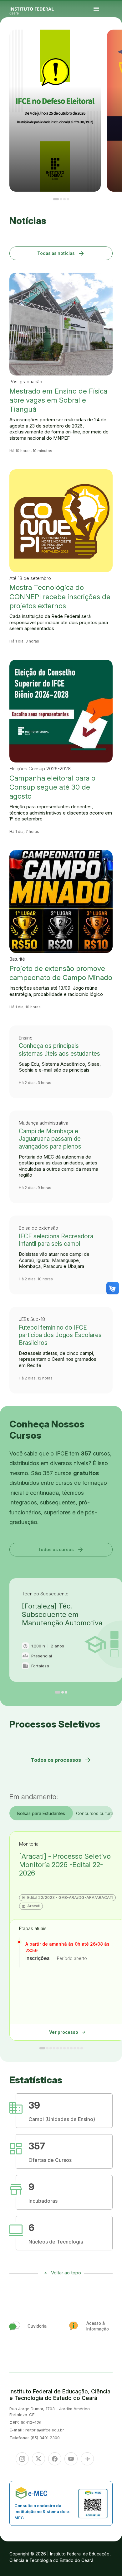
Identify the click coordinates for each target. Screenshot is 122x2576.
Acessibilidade (111, 46)
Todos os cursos (61, 1549)
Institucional (114, 42)
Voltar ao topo (66, 2273)
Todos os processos (61, 1760)
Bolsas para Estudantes (41, 1813)
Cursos (119, 41)
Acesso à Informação (112, 43)
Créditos (115, 46)
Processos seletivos (114, 41)
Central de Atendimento (116, 45)
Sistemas (111, 45)
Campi (110, 42)
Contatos (117, 43)
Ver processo (68, 2032)
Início (110, 41)
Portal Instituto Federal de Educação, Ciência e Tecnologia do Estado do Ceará (39, 9)
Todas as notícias (61, 253)
